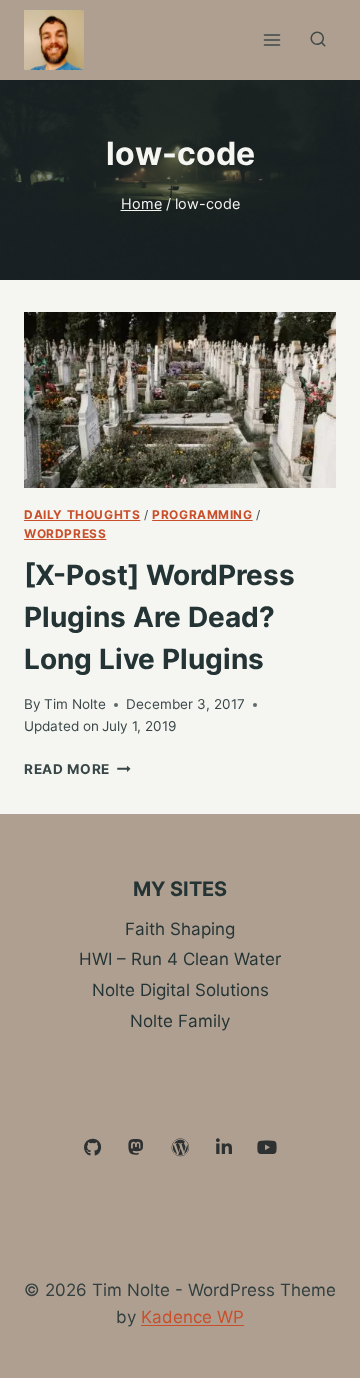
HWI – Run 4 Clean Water (180, 959)
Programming (202, 514)
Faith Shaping (180, 929)
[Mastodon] (137, 1148)
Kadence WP (192, 1317)
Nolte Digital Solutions (180, 990)
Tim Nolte (75, 704)
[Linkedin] (224, 1148)
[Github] (93, 1148)
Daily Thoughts (82, 514)
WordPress (65, 533)
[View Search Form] (318, 40)
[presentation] (180, 400)
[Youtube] (267, 1148)
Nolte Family (180, 1021)
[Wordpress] (180, 1148)
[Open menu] (271, 39)
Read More (77, 769)
